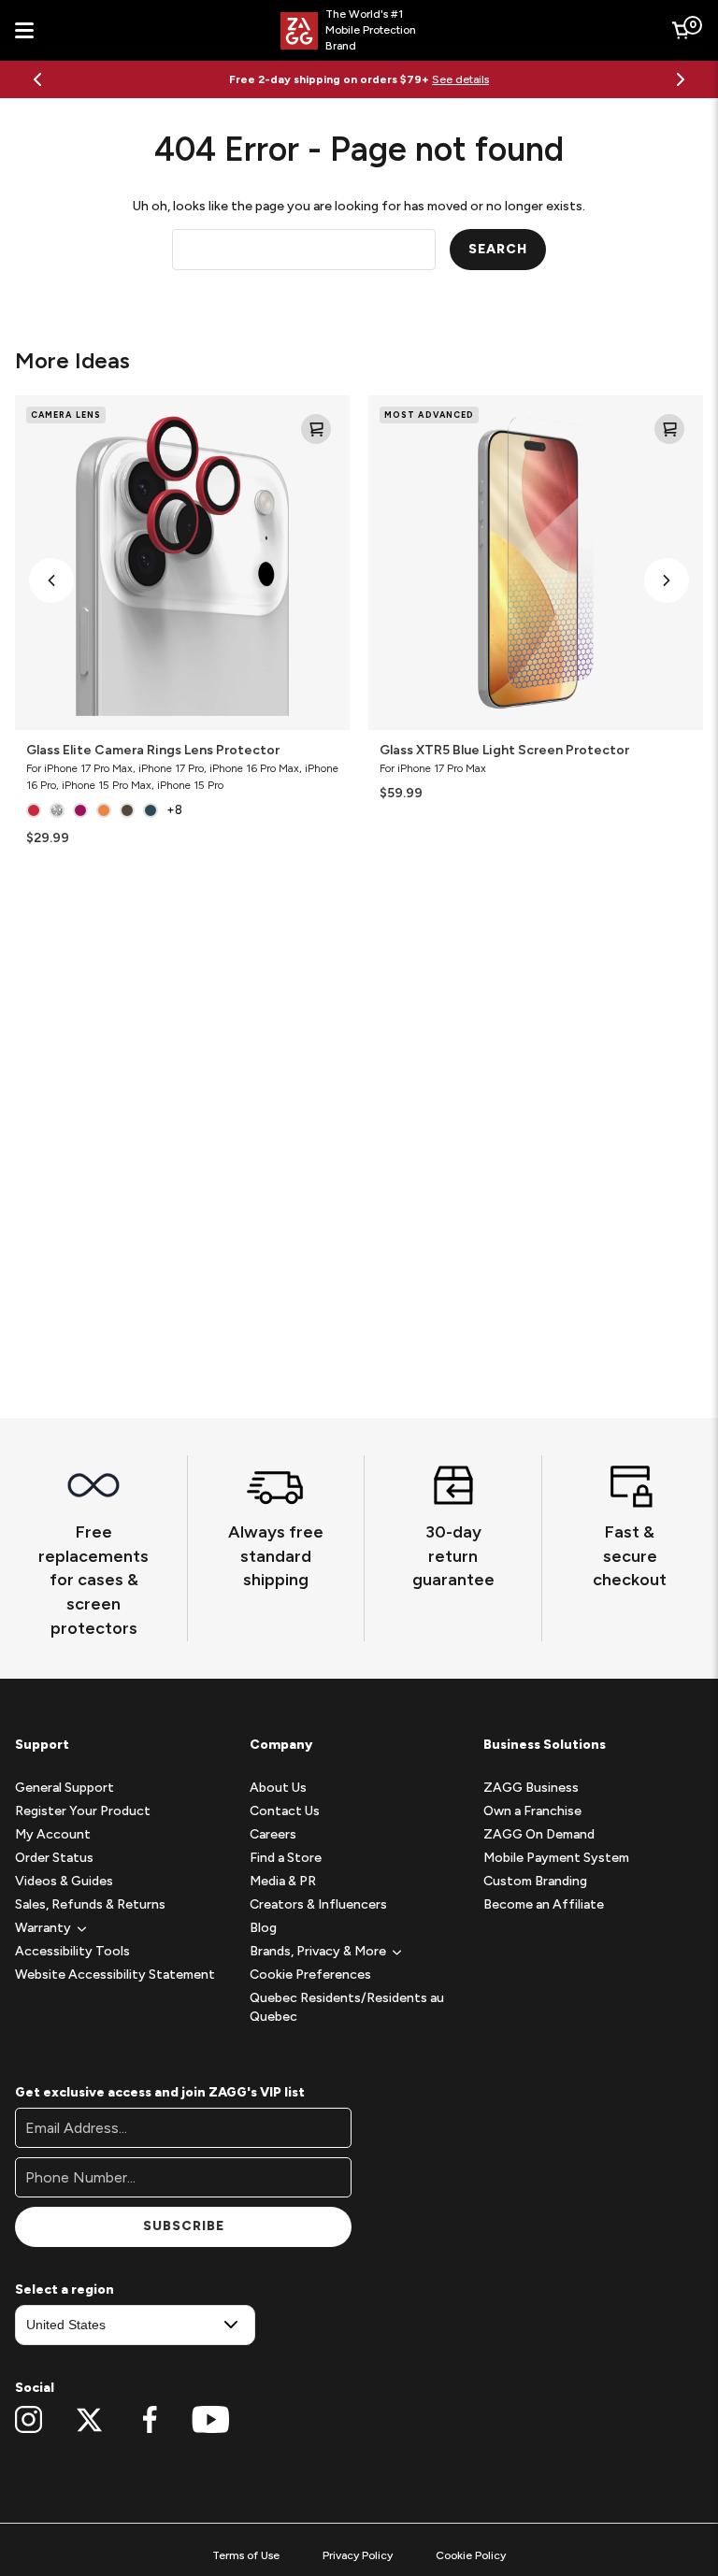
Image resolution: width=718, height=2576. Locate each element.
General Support (65, 1788)
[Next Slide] (681, 79)
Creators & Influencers (318, 1904)
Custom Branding (535, 1881)
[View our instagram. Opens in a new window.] (29, 2420)
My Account (53, 1834)
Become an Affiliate (544, 1904)
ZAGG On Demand (539, 1834)
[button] (51, 580)
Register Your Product (83, 1811)
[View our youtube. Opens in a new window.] (211, 2420)
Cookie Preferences (310, 1975)
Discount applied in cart (448, 79)
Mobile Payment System (556, 1858)
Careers (273, 1834)
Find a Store (286, 1858)
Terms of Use (246, 2555)
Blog (263, 1928)
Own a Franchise (532, 1811)
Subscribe (184, 2226)
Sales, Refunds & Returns (90, 1904)
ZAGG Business (531, 1788)
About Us (278, 1788)
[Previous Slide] (37, 79)
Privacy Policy (358, 2555)
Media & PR (283, 1881)
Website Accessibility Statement (115, 1975)
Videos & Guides (64, 1881)
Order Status (54, 1858)
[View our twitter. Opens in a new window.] (89, 2420)
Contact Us (285, 1811)
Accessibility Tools (72, 1951)
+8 (174, 810)
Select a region (65, 2290)
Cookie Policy (471, 2555)
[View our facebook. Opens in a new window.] (150, 2420)
